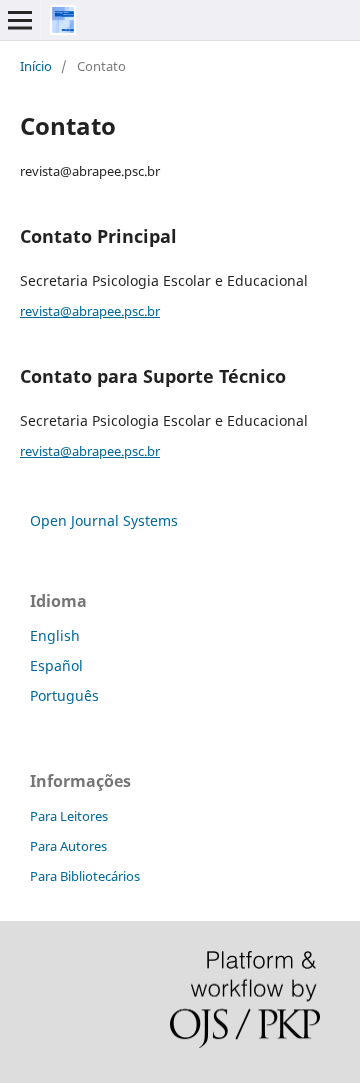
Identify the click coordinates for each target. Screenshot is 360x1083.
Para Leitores (69, 816)
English (55, 635)
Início (36, 66)
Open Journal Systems (104, 520)
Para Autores (68, 846)
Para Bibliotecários (85, 876)
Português (64, 695)
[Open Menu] (20, 20)
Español (56, 665)
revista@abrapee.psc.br (90, 311)
